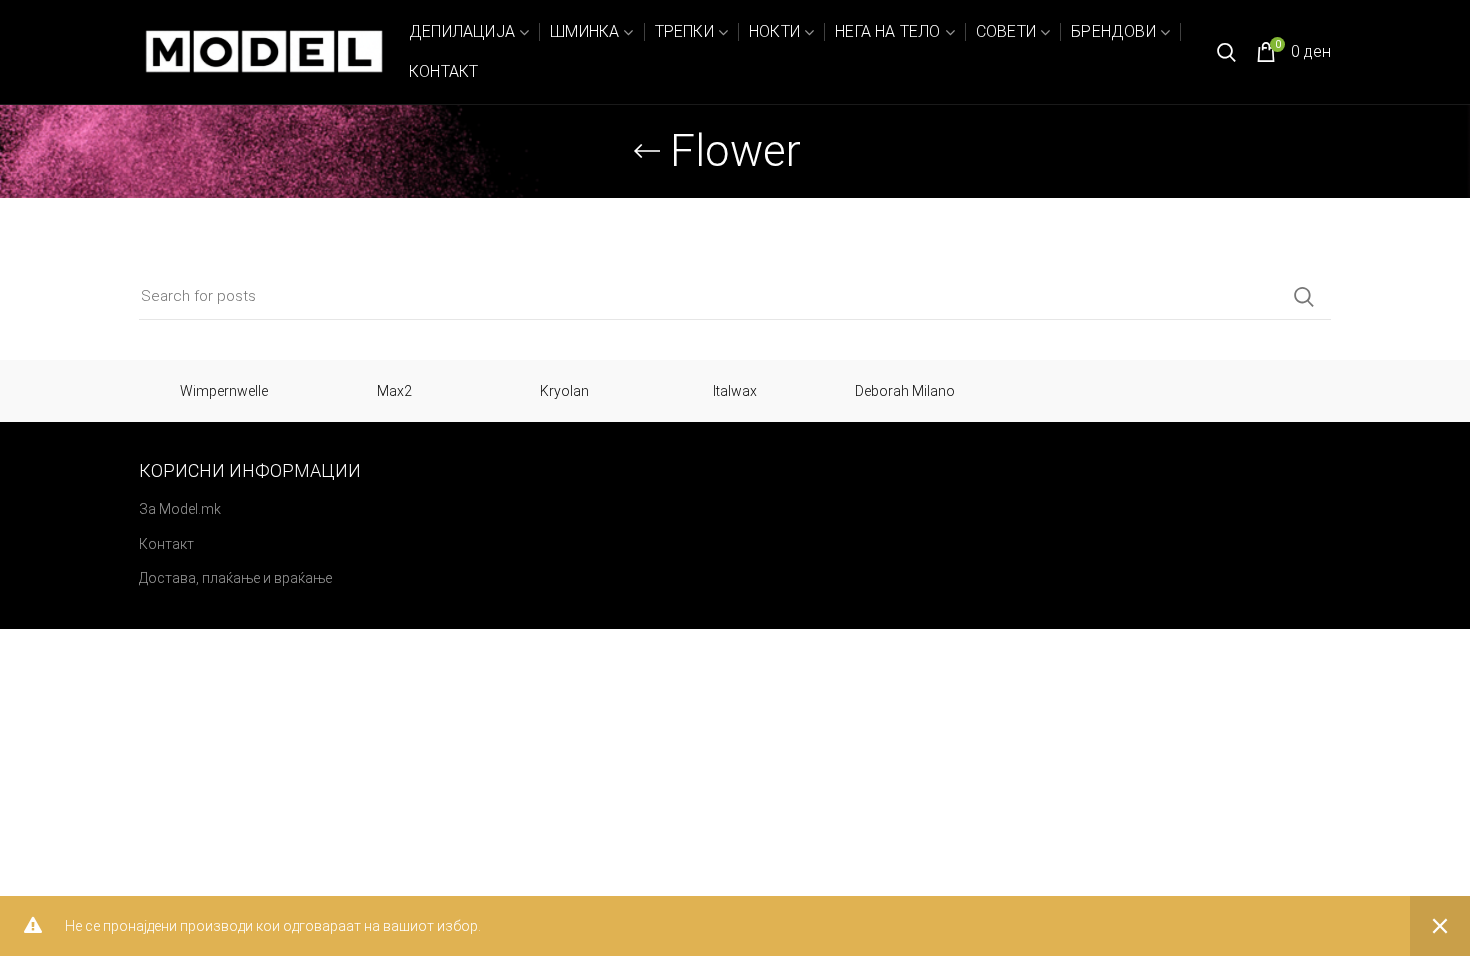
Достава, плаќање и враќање (235, 578)
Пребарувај (1304, 297)
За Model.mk (180, 509)
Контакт (166, 544)
